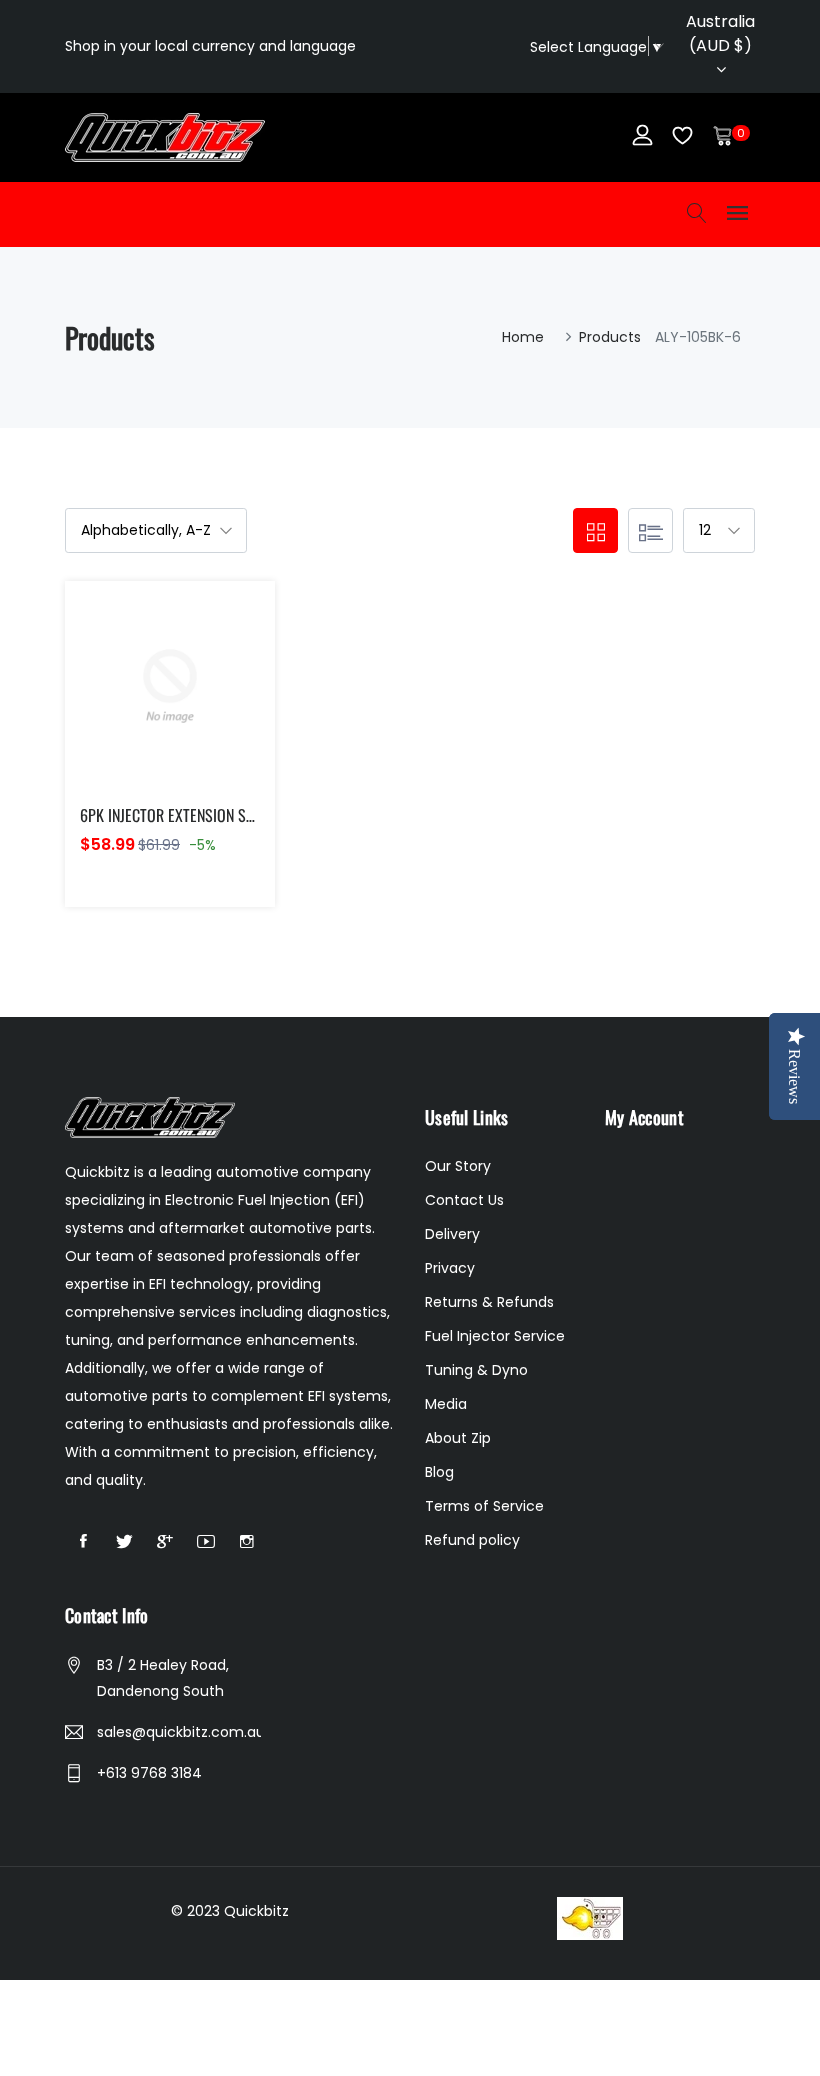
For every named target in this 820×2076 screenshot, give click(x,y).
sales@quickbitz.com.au (179, 1732)
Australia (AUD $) (720, 33)
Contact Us (464, 1200)
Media (446, 1404)
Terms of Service (484, 1506)
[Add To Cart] (127, 709)
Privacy (450, 1268)
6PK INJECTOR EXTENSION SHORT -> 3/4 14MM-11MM (239, 815)
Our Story (458, 1166)
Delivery (452, 1234)
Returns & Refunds (489, 1302)
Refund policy (472, 1540)
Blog (439, 1472)
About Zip (458, 1438)
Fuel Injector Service (495, 1336)
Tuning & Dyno (476, 1370)
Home (523, 337)
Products (610, 337)
